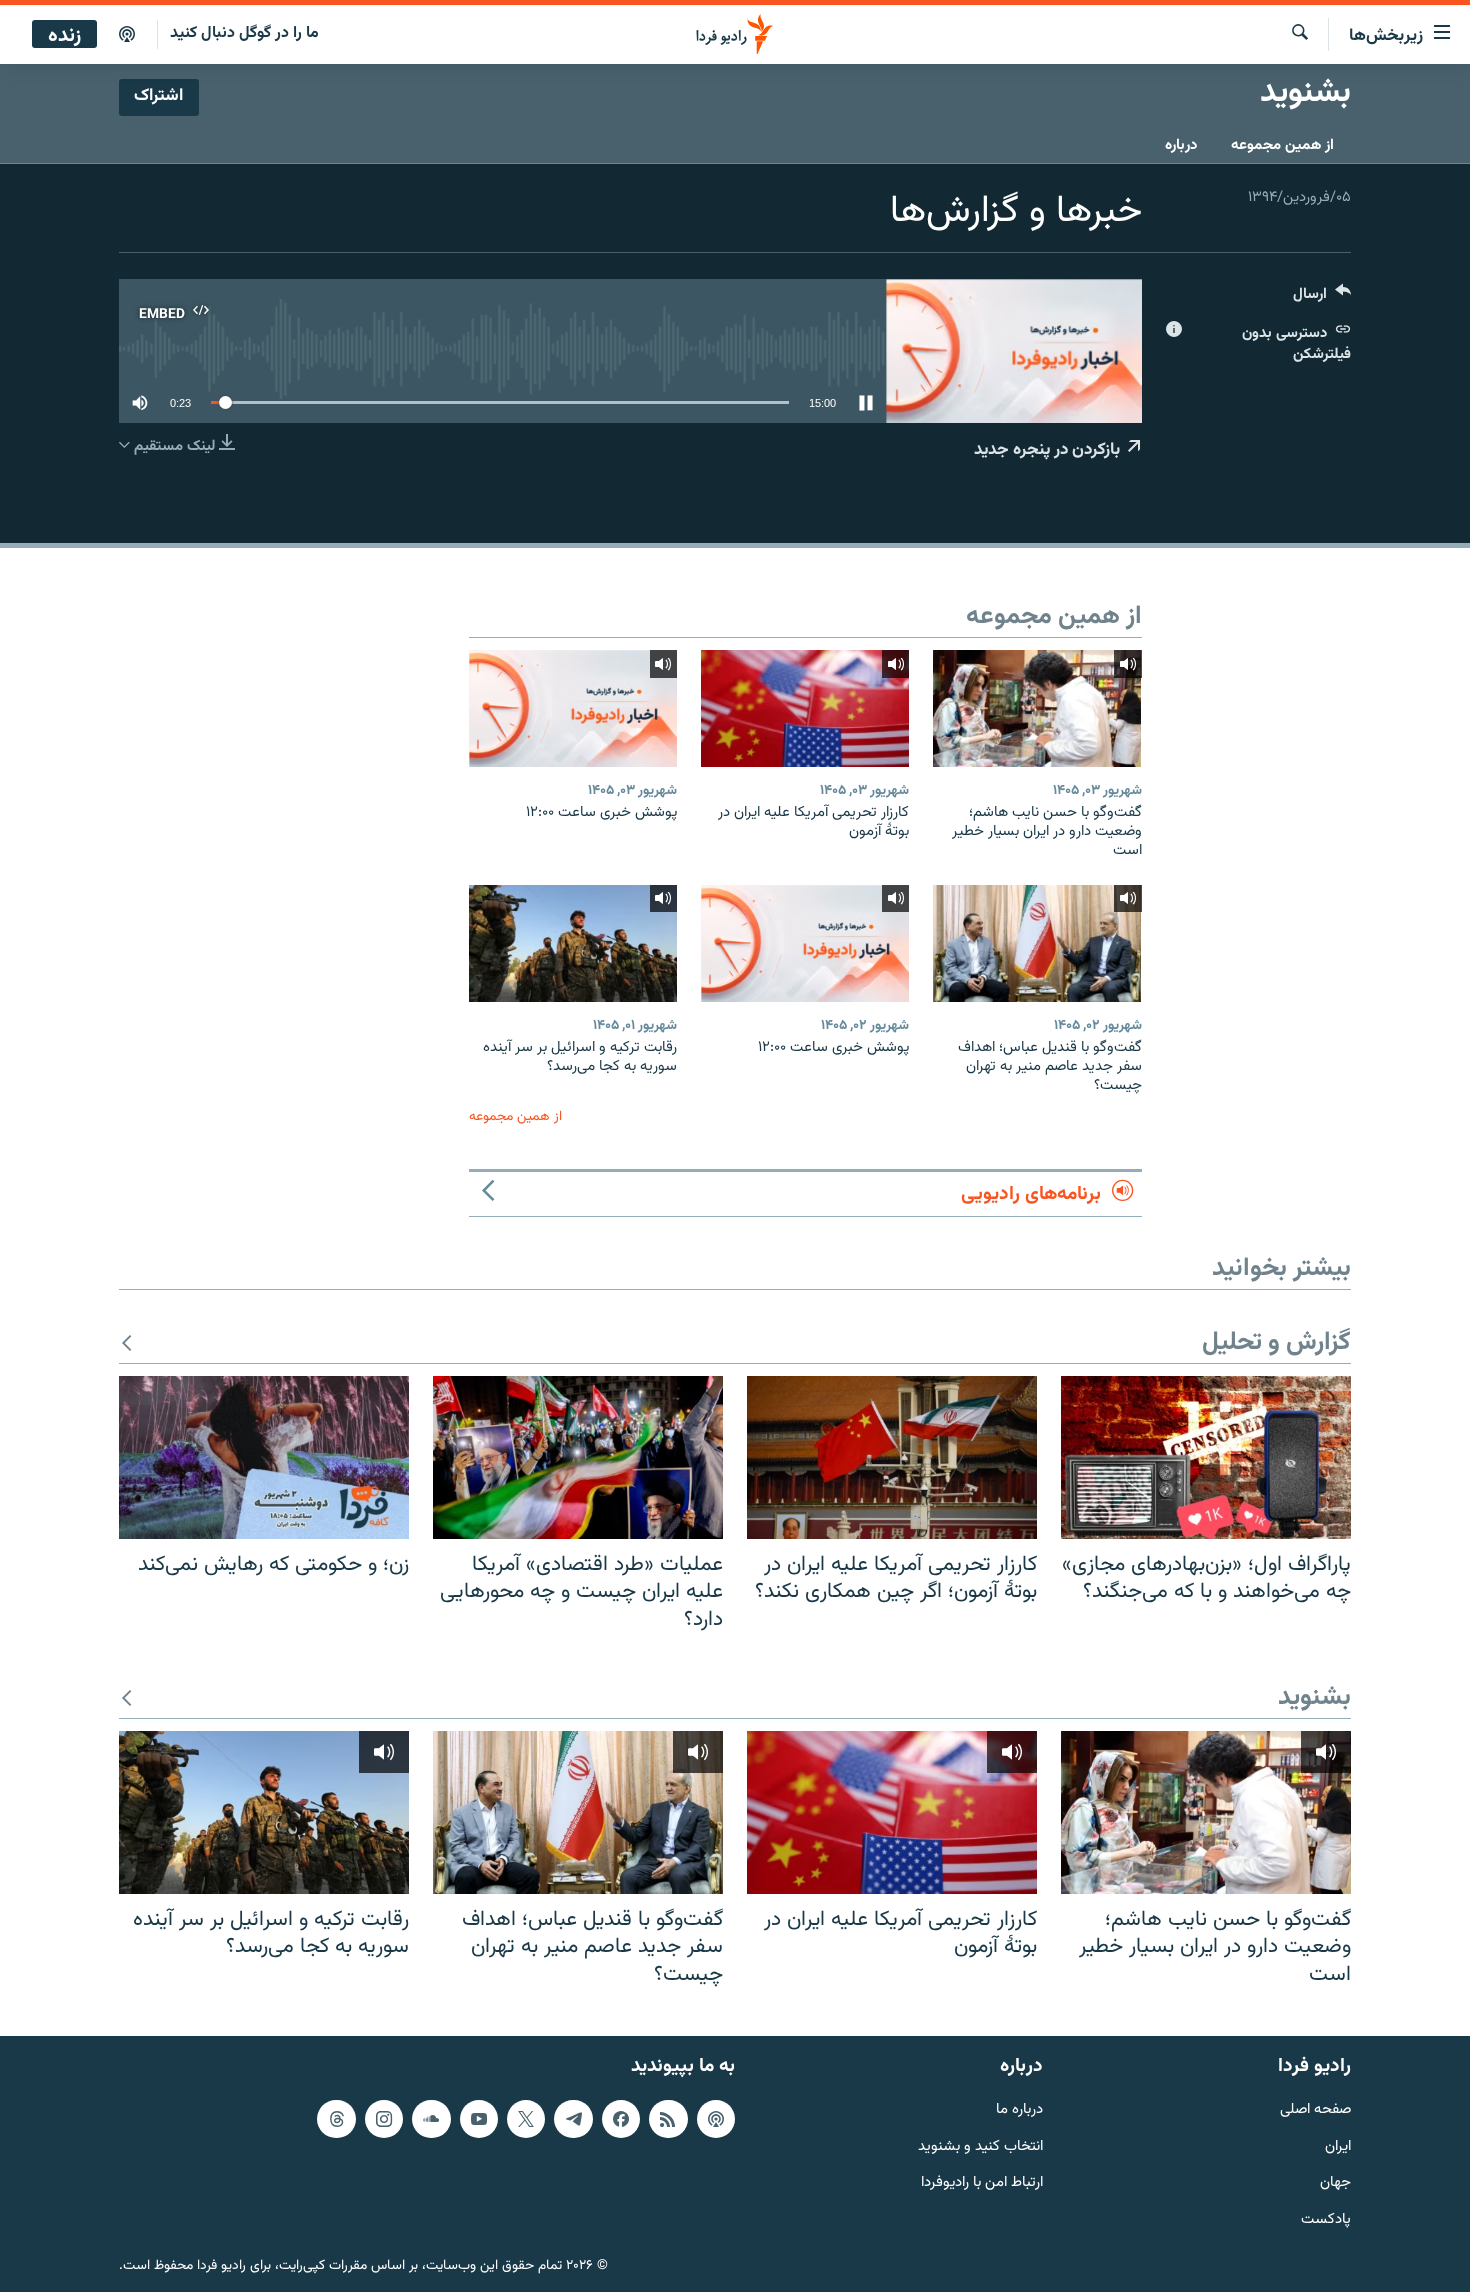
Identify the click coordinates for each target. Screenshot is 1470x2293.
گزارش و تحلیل (1276, 1343)
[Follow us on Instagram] (384, 2119)
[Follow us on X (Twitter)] (526, 2119)
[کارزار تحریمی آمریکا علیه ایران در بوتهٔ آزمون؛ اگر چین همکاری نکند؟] (892, 1457)
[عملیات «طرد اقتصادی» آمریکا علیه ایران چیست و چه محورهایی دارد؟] (578, 1457)
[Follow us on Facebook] (621, 2119)
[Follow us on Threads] (336, 2119)
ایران (1338, 2147)
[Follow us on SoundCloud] (431, 2119)
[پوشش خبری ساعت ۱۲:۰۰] (573, 708)
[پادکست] (127, 35)
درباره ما (1019, 2110)
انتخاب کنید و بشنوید (980, 2147)
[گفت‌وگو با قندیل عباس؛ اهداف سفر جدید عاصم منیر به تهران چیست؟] (1037, 943)
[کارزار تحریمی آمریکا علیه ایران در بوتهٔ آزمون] (805, 708)
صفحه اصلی (1315, 2110)
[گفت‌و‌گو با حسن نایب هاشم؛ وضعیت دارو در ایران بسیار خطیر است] (1037, 708)
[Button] (1322, 298)
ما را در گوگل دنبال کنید (244, 33)
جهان (1335, 2184)
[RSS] (668, 2119)
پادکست (1326, 2221)
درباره (1181, 145)
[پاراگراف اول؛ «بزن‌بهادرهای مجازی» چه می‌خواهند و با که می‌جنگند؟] (1206, 1457)
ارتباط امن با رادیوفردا (982, 2184)
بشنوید (1314, 1698)
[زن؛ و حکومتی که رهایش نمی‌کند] (264, 1457)
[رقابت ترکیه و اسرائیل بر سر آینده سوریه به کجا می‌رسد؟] (573, 943)
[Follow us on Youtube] (479, 2119)
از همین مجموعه (1282, 145)
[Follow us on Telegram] (573, 2119)
